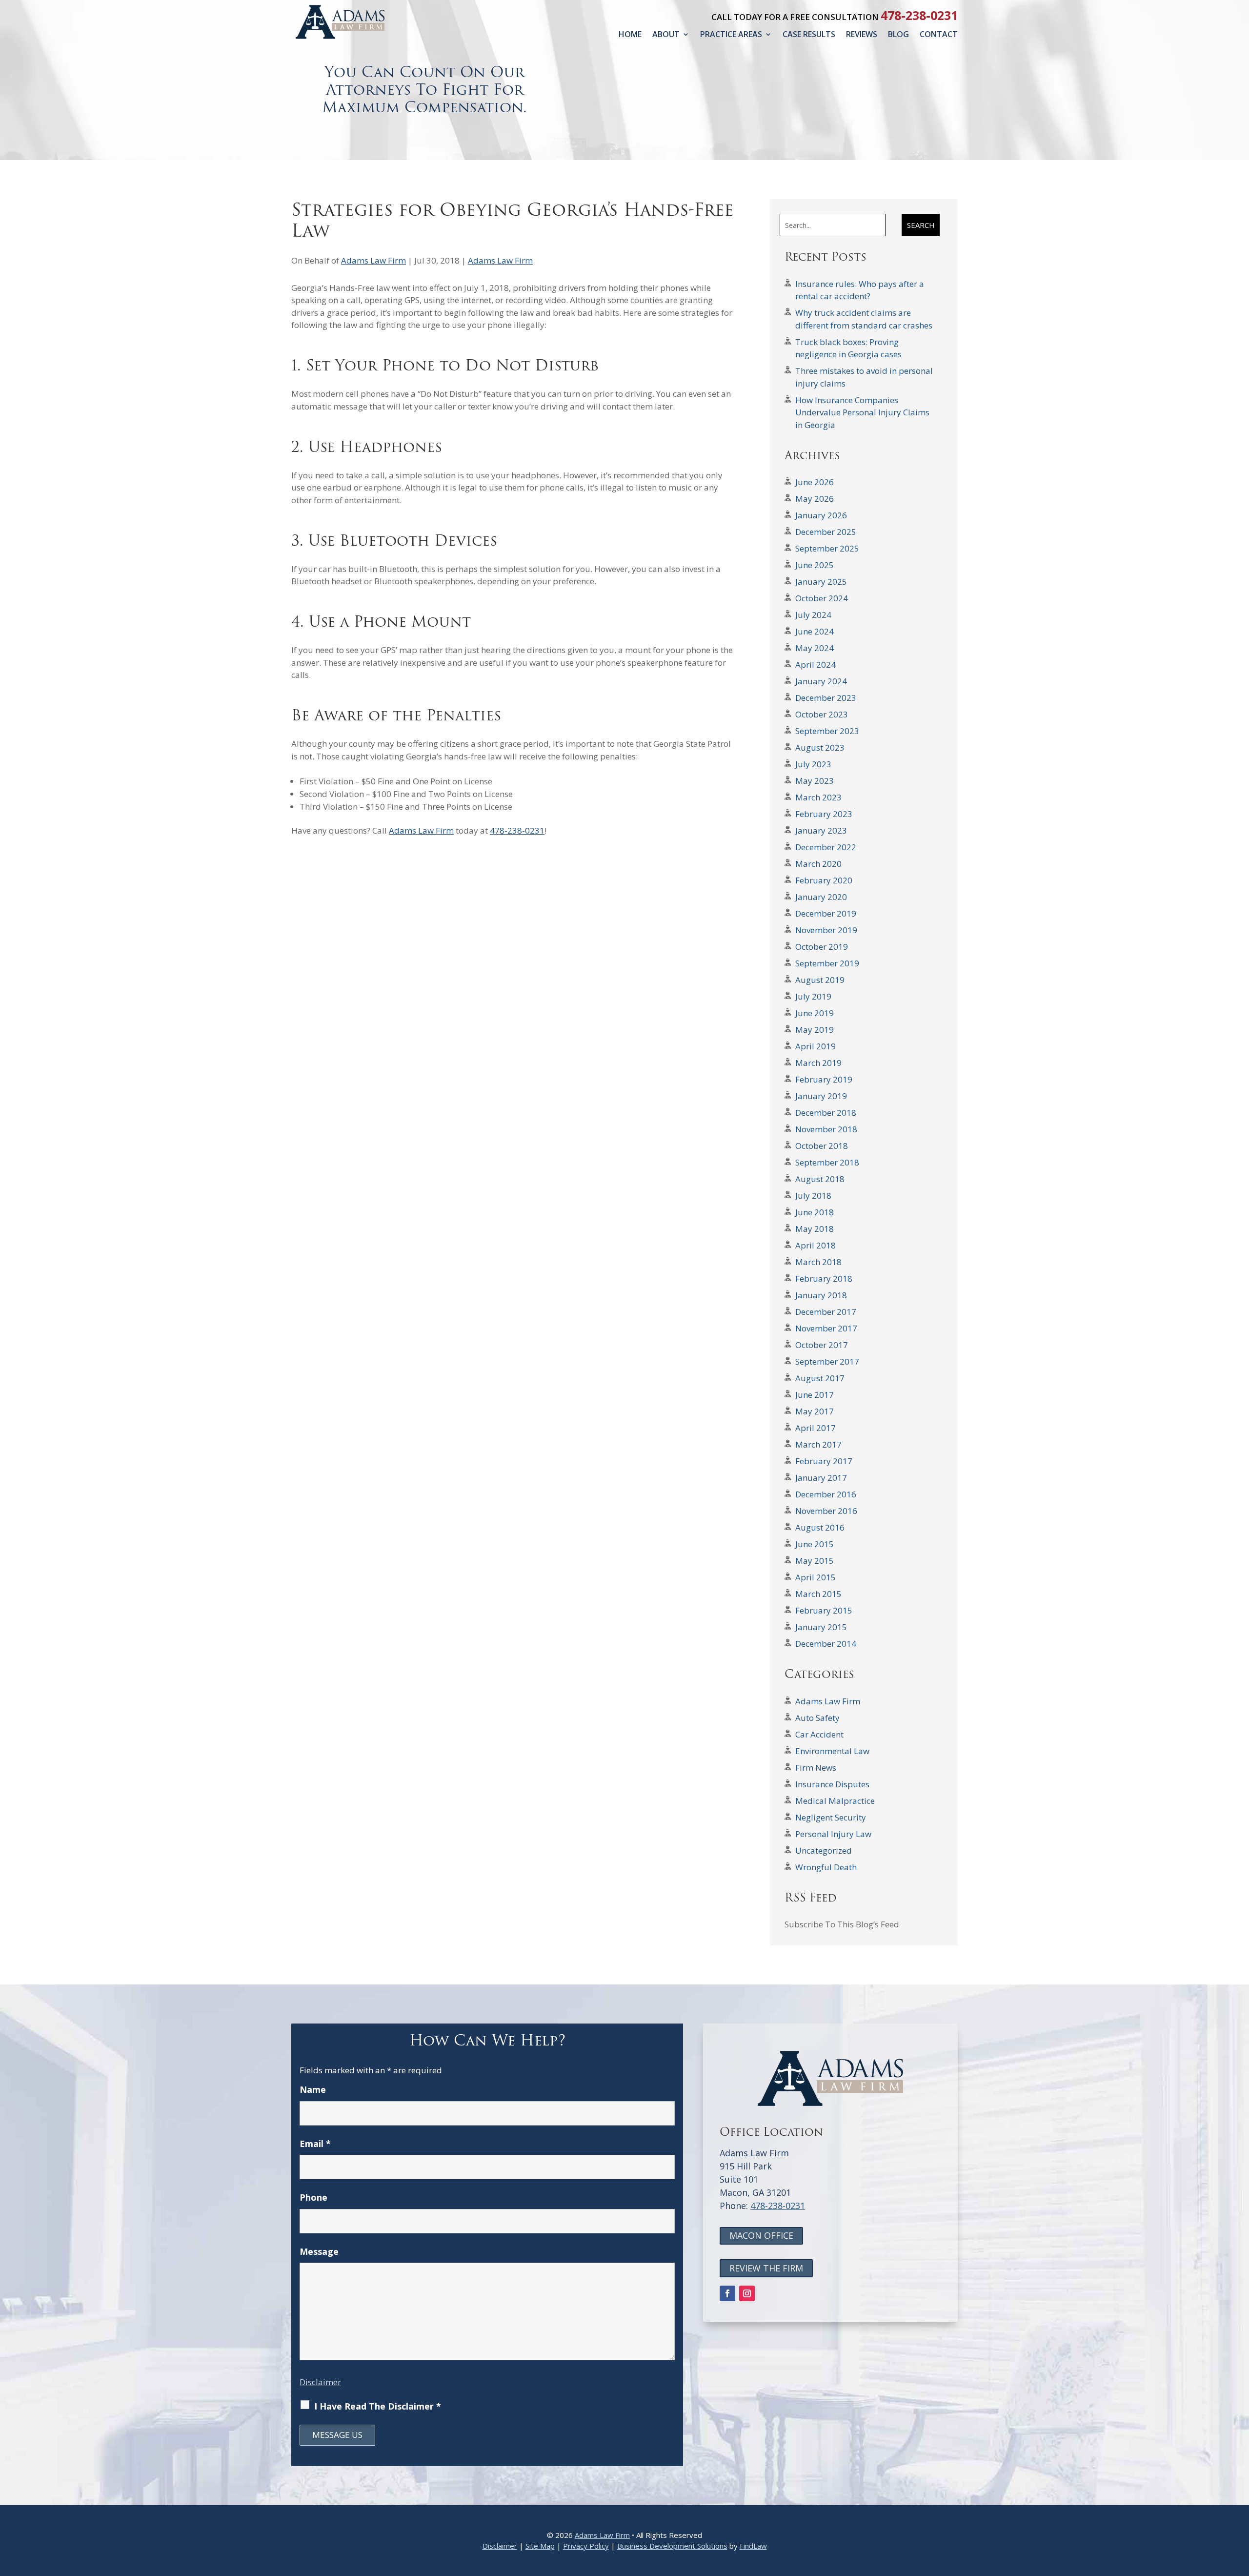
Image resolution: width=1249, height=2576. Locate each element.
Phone (313, 2197)
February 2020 (824, 880)
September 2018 (827, 1162)
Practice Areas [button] (731, 34)
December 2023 (826, 698)
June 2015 (815, 1544)
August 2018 (820, 1179)
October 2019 (822, 947)
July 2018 (813, 1196)
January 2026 (821, 515)
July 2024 (813, 615)
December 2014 (826, 1644)
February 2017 (824, 1461)
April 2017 (816, 1428)
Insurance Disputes (832, 1784)
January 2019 (821, 1096)
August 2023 (820, 747)
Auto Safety (817, 1718)
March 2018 (818, 1262)
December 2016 (826, 1494)
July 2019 (813, 996)
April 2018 (816, 1245)
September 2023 (827, 731)
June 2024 (815, 631)
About (666, 34)
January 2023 (821, 830)
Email (315, 2144)
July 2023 (813, 764)
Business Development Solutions (672, 2546)
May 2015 (815, 1561)
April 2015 (816, 1577)
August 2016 (820, 1527)
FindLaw (753, 2546)
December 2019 (826, 913)
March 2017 (818, 1444)
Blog (898, 34)
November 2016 (826, 1511)
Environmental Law (832, 1751)
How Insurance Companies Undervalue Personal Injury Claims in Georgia (862, 412)
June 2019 (815, 1013)
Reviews (862, 34)
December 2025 (826, 532)
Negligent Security (831, 1817)
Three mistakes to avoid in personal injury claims (864, 377)
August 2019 (820, 980)
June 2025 (815, 565)
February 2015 (824, 1610)
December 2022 (826, 847)
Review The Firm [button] (766, 2268)
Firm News (816, 1768)
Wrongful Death (826, 1867)
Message (319, 2251)
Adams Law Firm (373, 260)
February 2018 (824, 1278)
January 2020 (821, 897)
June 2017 (815, 1395)
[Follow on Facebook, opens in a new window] (727, 2293)
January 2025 (821, 582)
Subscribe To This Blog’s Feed (842, 1924)
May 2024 (815, 648)
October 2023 (822, 714)
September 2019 (827, 963)
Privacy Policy (586, 2546)
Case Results (809, 34)
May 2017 (815, 1411)
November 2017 (826, 1328)
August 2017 (820, 1378)
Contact (939, 34)
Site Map (540, 2546)
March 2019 (818, 1063)
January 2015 (821, 1627)
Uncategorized (824, 1850)
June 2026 (815, 482)
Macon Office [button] (761, 2235)
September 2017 (827, 1361)
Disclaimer (320, 2382)
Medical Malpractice (835, 1801)
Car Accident (819, 1734)
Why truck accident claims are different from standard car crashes (864, 319)
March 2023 (818, 797)
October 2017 (822, 1345)
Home (630, 34)
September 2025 (827, 548)
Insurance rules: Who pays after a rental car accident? (860, 290)
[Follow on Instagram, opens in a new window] (747, 2293)
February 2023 (824, 814)
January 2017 (821, 1478)
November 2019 (826, 930)
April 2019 (816, 1046)
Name (313, 2089)
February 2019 (824, 1079)
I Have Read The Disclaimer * (378, 2406)
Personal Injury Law (833, 1834)
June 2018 (815, 1212)
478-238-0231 (919, 15)
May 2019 (815, 1030)
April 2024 (816, 664)
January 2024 (821, 681)
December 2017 (826, 1312)
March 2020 (818, 864)
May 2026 (815, 499)
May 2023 (815, 781)
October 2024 (822, 598)
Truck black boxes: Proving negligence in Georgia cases (848, 348)
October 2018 (822, 1146)
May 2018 (815, 1229)
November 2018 (826, 1129)
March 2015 (818, 1594)
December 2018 (826, 1113)
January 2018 (821, 1295)
